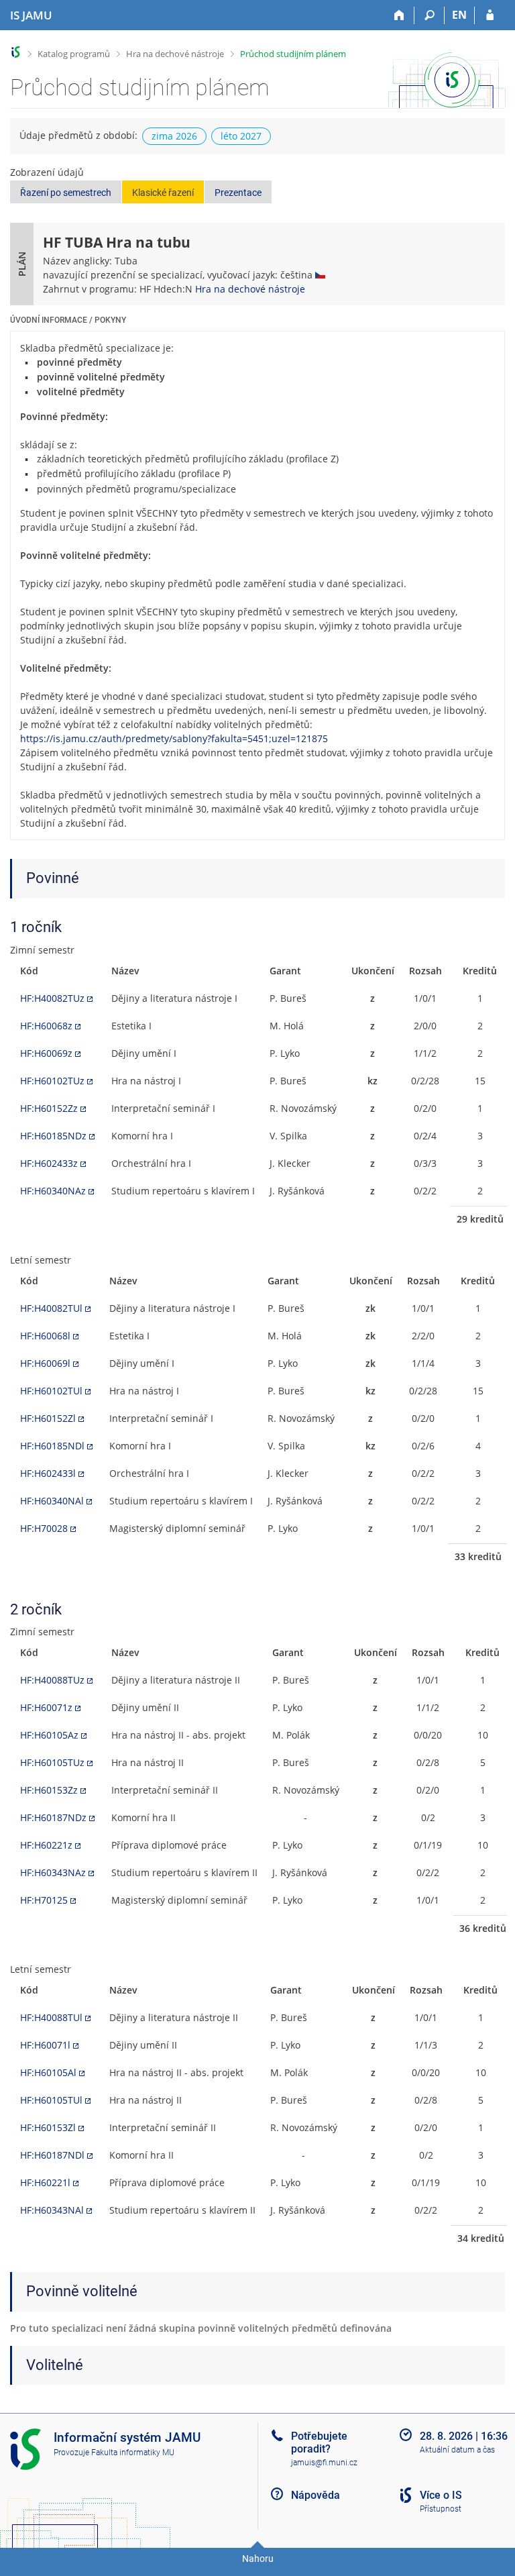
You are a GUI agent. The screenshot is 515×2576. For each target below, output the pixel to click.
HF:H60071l (45, 2045)
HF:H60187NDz (53, 1817)
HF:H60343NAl (52, 2210)
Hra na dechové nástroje (175, 54)
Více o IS (441, 2495)
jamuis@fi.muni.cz (324, 2463)
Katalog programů (74, 54)
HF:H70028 (44, 1528)
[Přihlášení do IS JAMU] (490, 15)
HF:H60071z (46, 1707)
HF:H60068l (45, 1336)
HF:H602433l (48, 1473)
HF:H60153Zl (48, 2127)
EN (459, 15)
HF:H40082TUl (51, 1308)
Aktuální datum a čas (457, 2450)
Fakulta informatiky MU (133, 2453)
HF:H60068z (46, 1026)
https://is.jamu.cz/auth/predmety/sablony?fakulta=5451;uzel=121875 (174, 738)
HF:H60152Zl (48, 1418)
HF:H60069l (45, 1363)
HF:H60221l (45, 2182)
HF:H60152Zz (49, 1108)
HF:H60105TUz (52, 1762)
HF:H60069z (46, 1053)
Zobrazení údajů (47, 172)
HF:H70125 (44, 1900)
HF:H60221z (46, 1845)
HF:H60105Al (48, 2072)
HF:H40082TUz (52, 998)
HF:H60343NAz (53, 1872)
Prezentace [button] (238, 193)
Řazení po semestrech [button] (66, 193)
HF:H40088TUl (51, 2017)
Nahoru (258, 2559)
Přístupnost (441, 2509)
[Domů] (399, 15)
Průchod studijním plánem (293, 54)
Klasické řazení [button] (163, 193)
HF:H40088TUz (52, 1680)
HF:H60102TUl (51, 1391)
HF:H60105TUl (51, 2100)
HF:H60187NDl (52, 2155)
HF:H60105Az (49, 1735)
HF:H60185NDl (52, 1446)
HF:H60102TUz (52, 1081)
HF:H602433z (49, 1163)
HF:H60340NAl (52, 1501)
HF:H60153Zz (49, 1790)
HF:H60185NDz (53, 1136)
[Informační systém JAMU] (16, 52)
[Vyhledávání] (430, 15)
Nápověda (316, 2495)
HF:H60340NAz (53, 1191)
